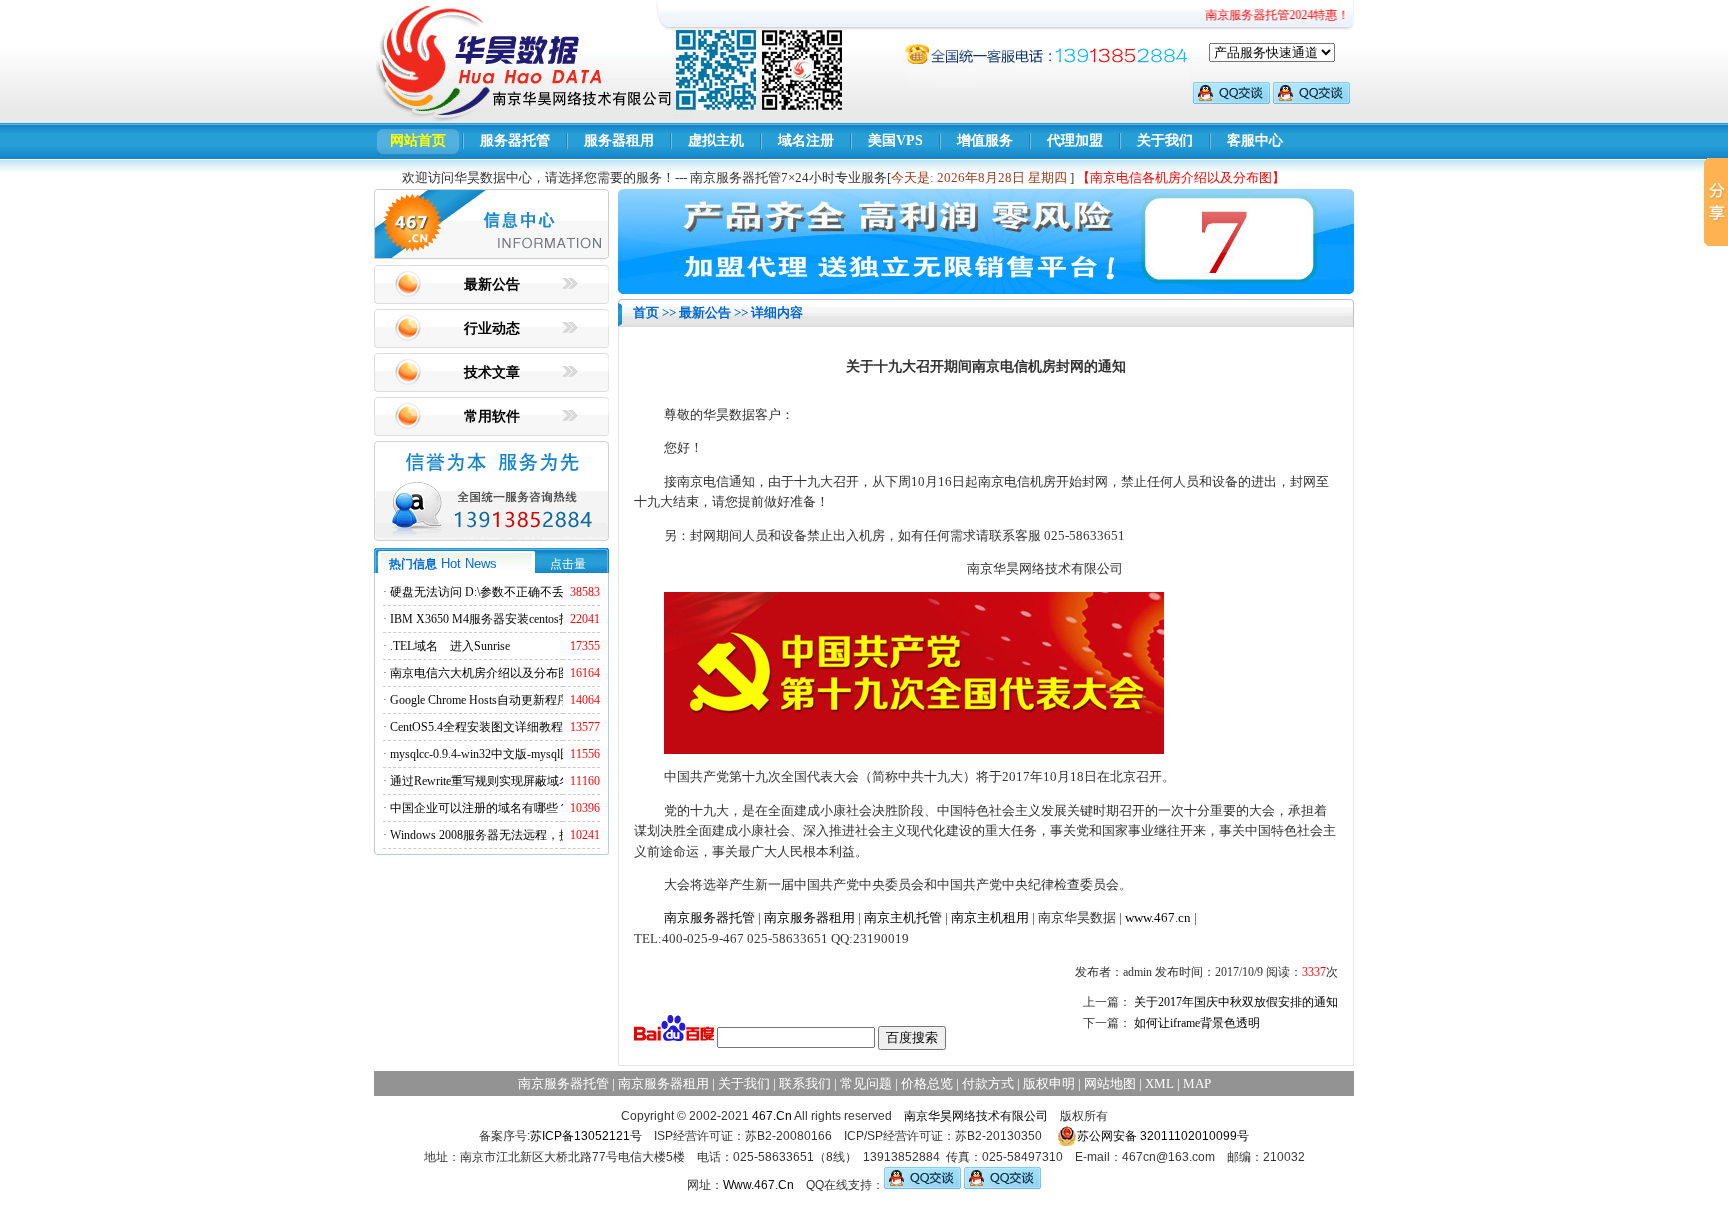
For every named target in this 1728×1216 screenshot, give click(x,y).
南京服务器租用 (809, 917)
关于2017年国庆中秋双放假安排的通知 (1236, 1002)
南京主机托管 (903, 917)
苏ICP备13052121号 (586, 1136)
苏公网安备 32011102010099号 (1163, 1136)
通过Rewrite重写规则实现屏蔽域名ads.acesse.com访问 (528, 781)
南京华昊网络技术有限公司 (976, 1116)
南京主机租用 (990, 917)
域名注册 (806, 140)
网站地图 (1110, 1083)
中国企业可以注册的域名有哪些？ (480, 808)
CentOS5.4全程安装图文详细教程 (476, 727)
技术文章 (492, 372)
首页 (646, 312)
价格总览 (927, 1083)
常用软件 (492, 416)
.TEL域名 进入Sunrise (450, 646)
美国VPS (895, 140)
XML (1159, 1083)
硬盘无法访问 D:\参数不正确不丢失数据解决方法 (519, 592)
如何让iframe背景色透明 (1197, 1023)
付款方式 (988, 1083)
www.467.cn (1158, 917)
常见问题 (866, 1083)
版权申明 (1049, 1083)
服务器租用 (619, 140)
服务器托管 (515, 140)
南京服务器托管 (709, 917)
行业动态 (492, 328)
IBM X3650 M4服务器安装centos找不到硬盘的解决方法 (534, 619)
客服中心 (1255, 140)
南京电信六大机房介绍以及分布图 (480, 673)
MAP (1197, 1083)
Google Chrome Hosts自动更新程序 (479, 700)
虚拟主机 (716, 140)
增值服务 (985, 140)
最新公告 (492, 284)
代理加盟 (1075, 140)
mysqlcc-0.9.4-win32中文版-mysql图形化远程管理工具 (529, 754)
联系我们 (805, 1083)
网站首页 (418, 140)
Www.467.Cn (758, 1185)
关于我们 (1165, 140)
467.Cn (772, 1116)
